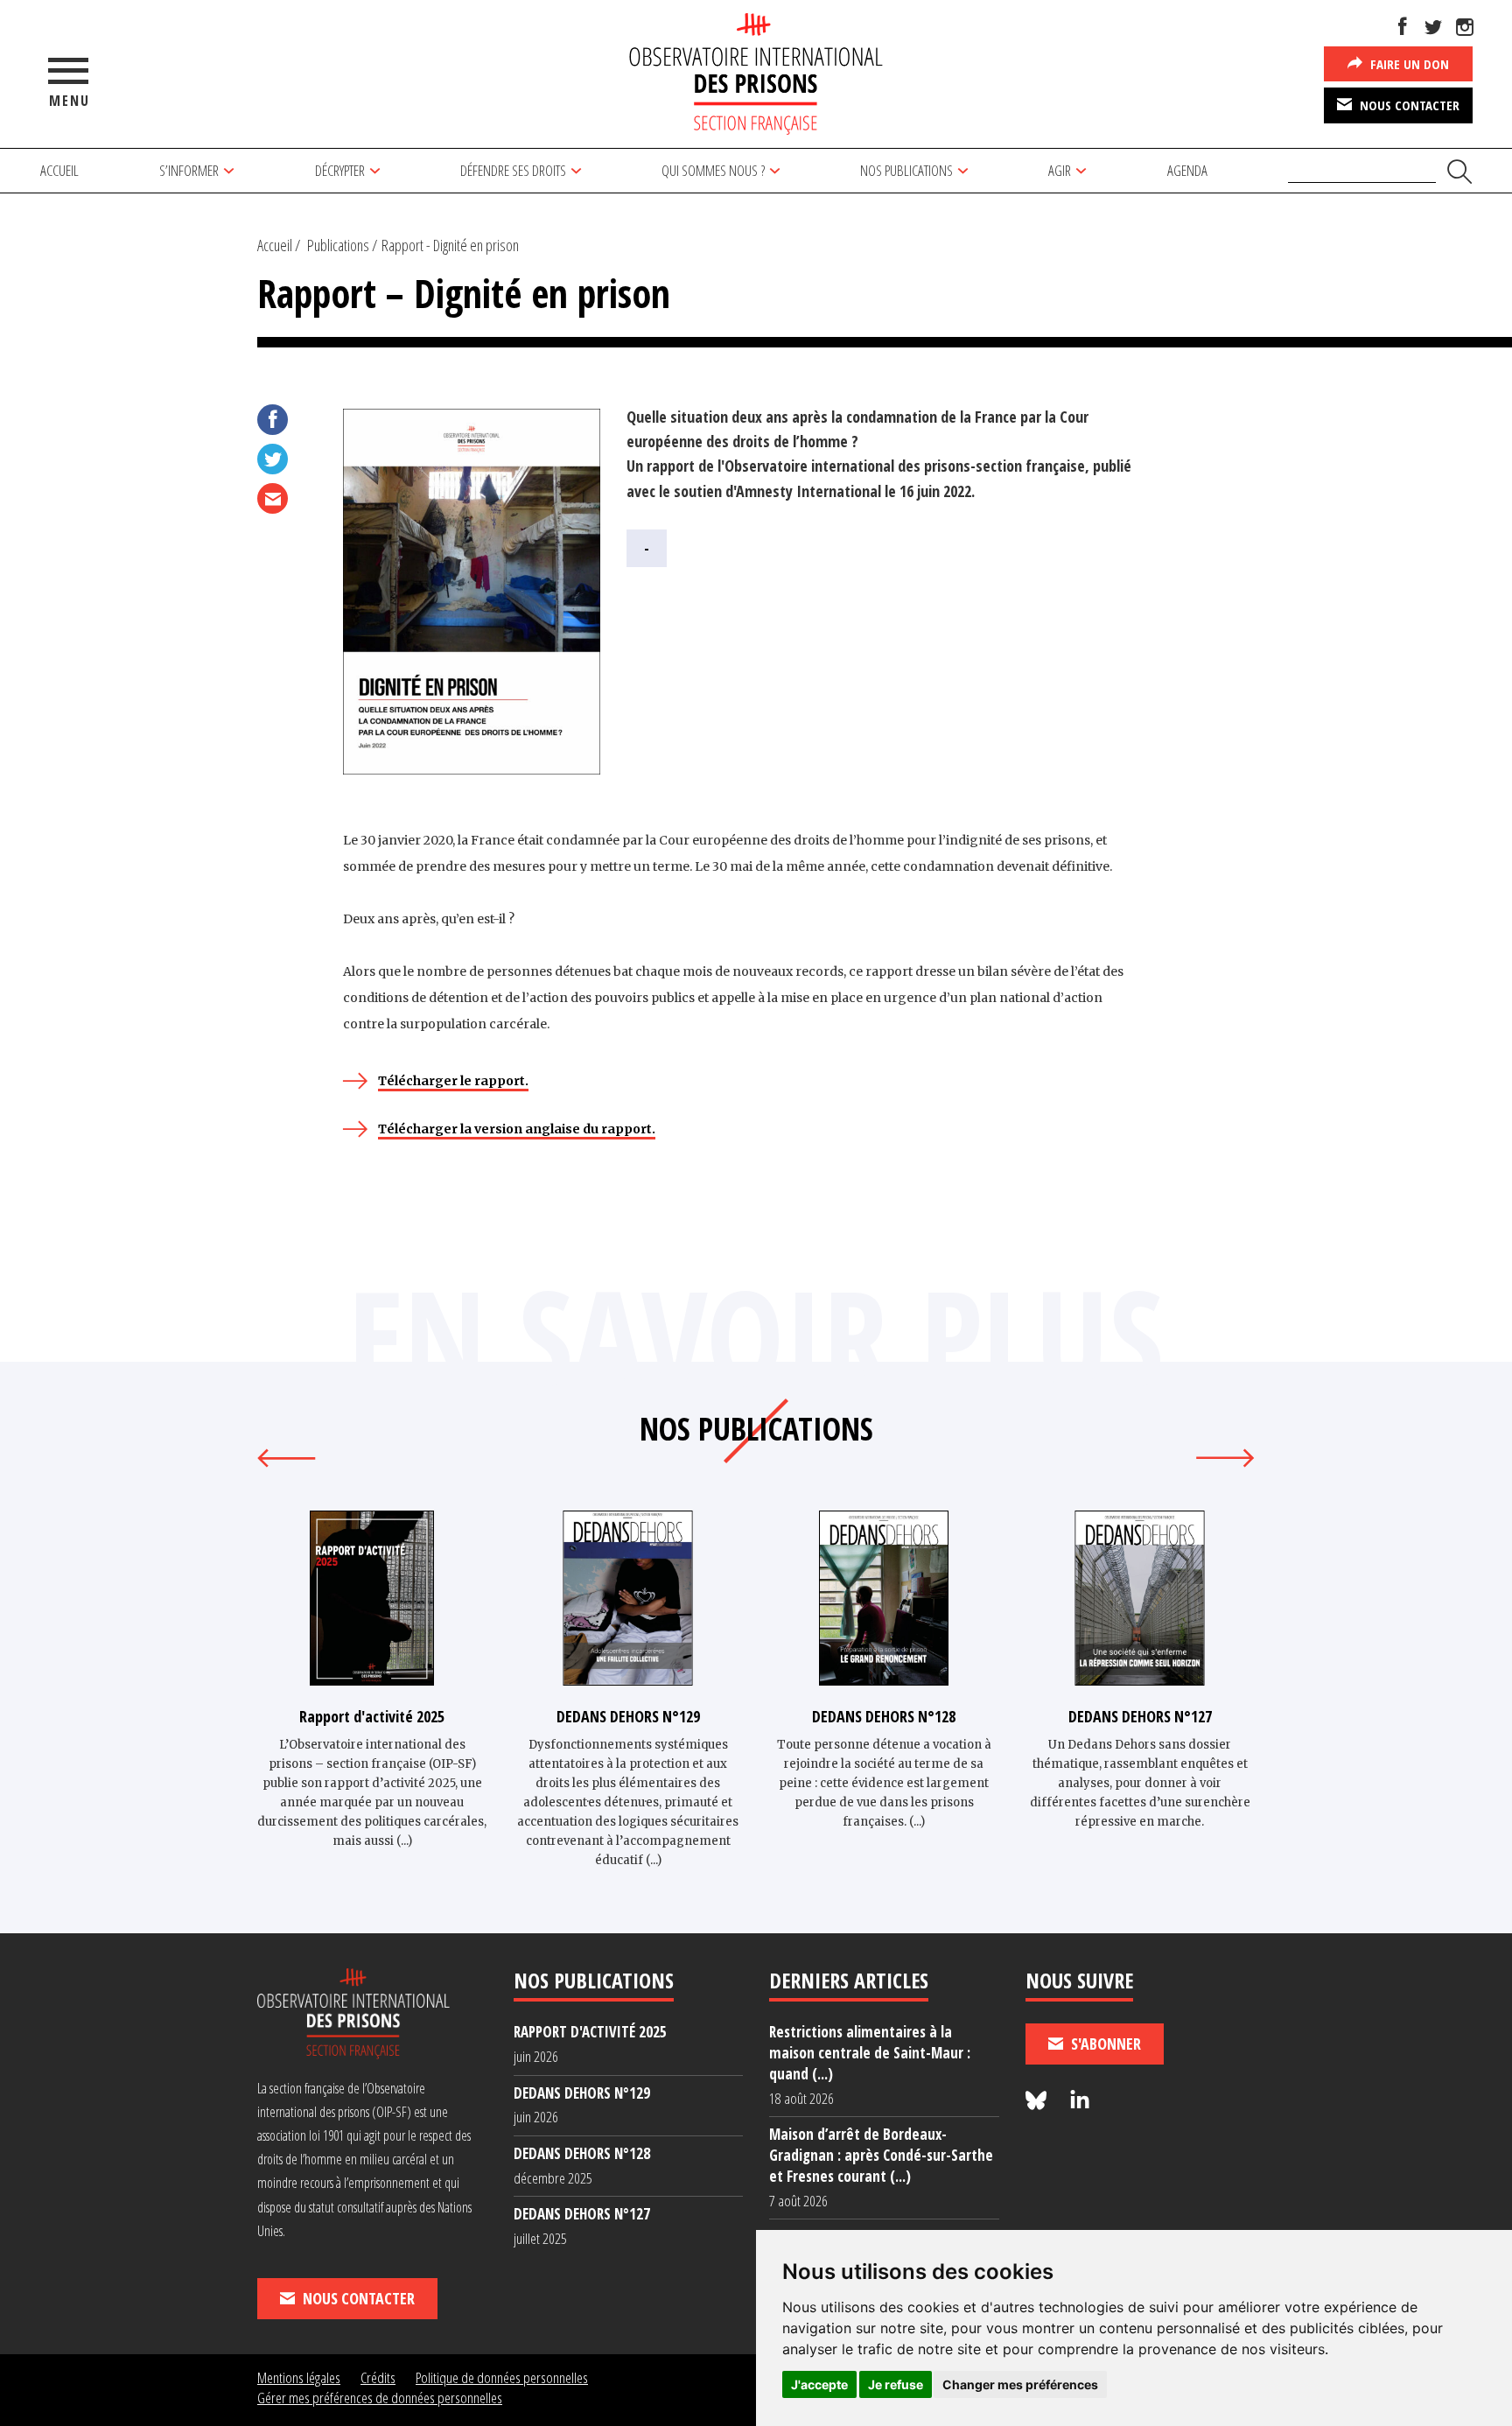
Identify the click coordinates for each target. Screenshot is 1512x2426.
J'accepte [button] (819, 2384)
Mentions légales (299, 2377)
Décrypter (340, 170)
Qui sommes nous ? (713, 170)
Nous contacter (1408, 105)
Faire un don (1408, 64)
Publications (338, 245)
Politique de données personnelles (502, 2377)
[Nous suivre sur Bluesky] (1039, 2101)
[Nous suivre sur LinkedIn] (1080, 2101)
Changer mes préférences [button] (1020, 2384)
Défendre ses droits (513, 170)
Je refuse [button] (896, 2384)
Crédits (378, 2377)
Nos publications (906, 170)
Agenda (1187, 170)
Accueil (59, 170)
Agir (1060, 170)
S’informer (189, 170)
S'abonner (1104, 2044)
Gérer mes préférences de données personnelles (380, 2398)
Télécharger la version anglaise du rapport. (517, 1129)
